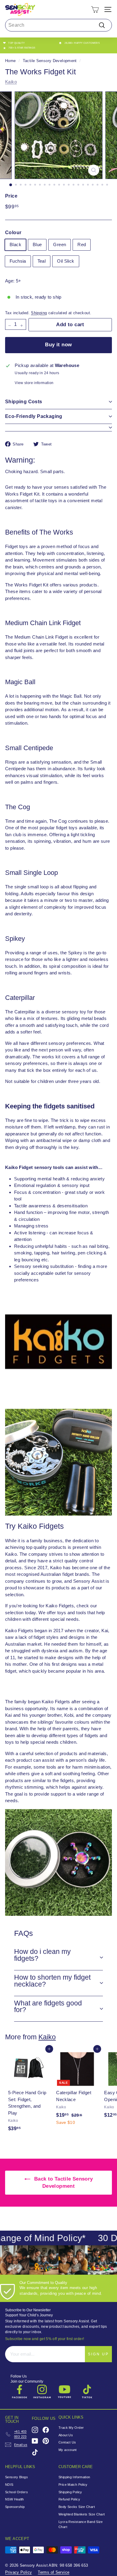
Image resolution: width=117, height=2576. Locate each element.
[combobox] (58, 25)
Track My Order (71, 2428)
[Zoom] (93, 170)
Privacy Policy (18, 2572)
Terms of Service (54, 2572)
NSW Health (15, 2499)
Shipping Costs (24, 402)
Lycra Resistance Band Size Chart (81, 2524)
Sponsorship (15, 2507)
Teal (42, 261)
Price (11, 196)
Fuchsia (18, 261)
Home (10, 61)
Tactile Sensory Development (50, 61)
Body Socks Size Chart (77, 2507)
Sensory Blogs (16, 2477)
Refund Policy (69, 2499)
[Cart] (95, 9)
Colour (13, 233)
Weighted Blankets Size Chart (82, 2514)
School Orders (16, 2492)
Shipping (39, 313)
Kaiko (11, 82)
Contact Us (67, 2442)
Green (60, 244)
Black (15, 244)
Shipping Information (74, 2477)
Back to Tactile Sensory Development (63, 2182)
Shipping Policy (70, 2492)
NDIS (9, 2485)
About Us (66, 2435)
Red (82, 244)
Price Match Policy (73, 2485)
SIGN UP (98, 2354)
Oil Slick (66, 261)
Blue (37, 244)
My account (68, 2450)
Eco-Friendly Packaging (34, 416)
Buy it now (58, 345)
